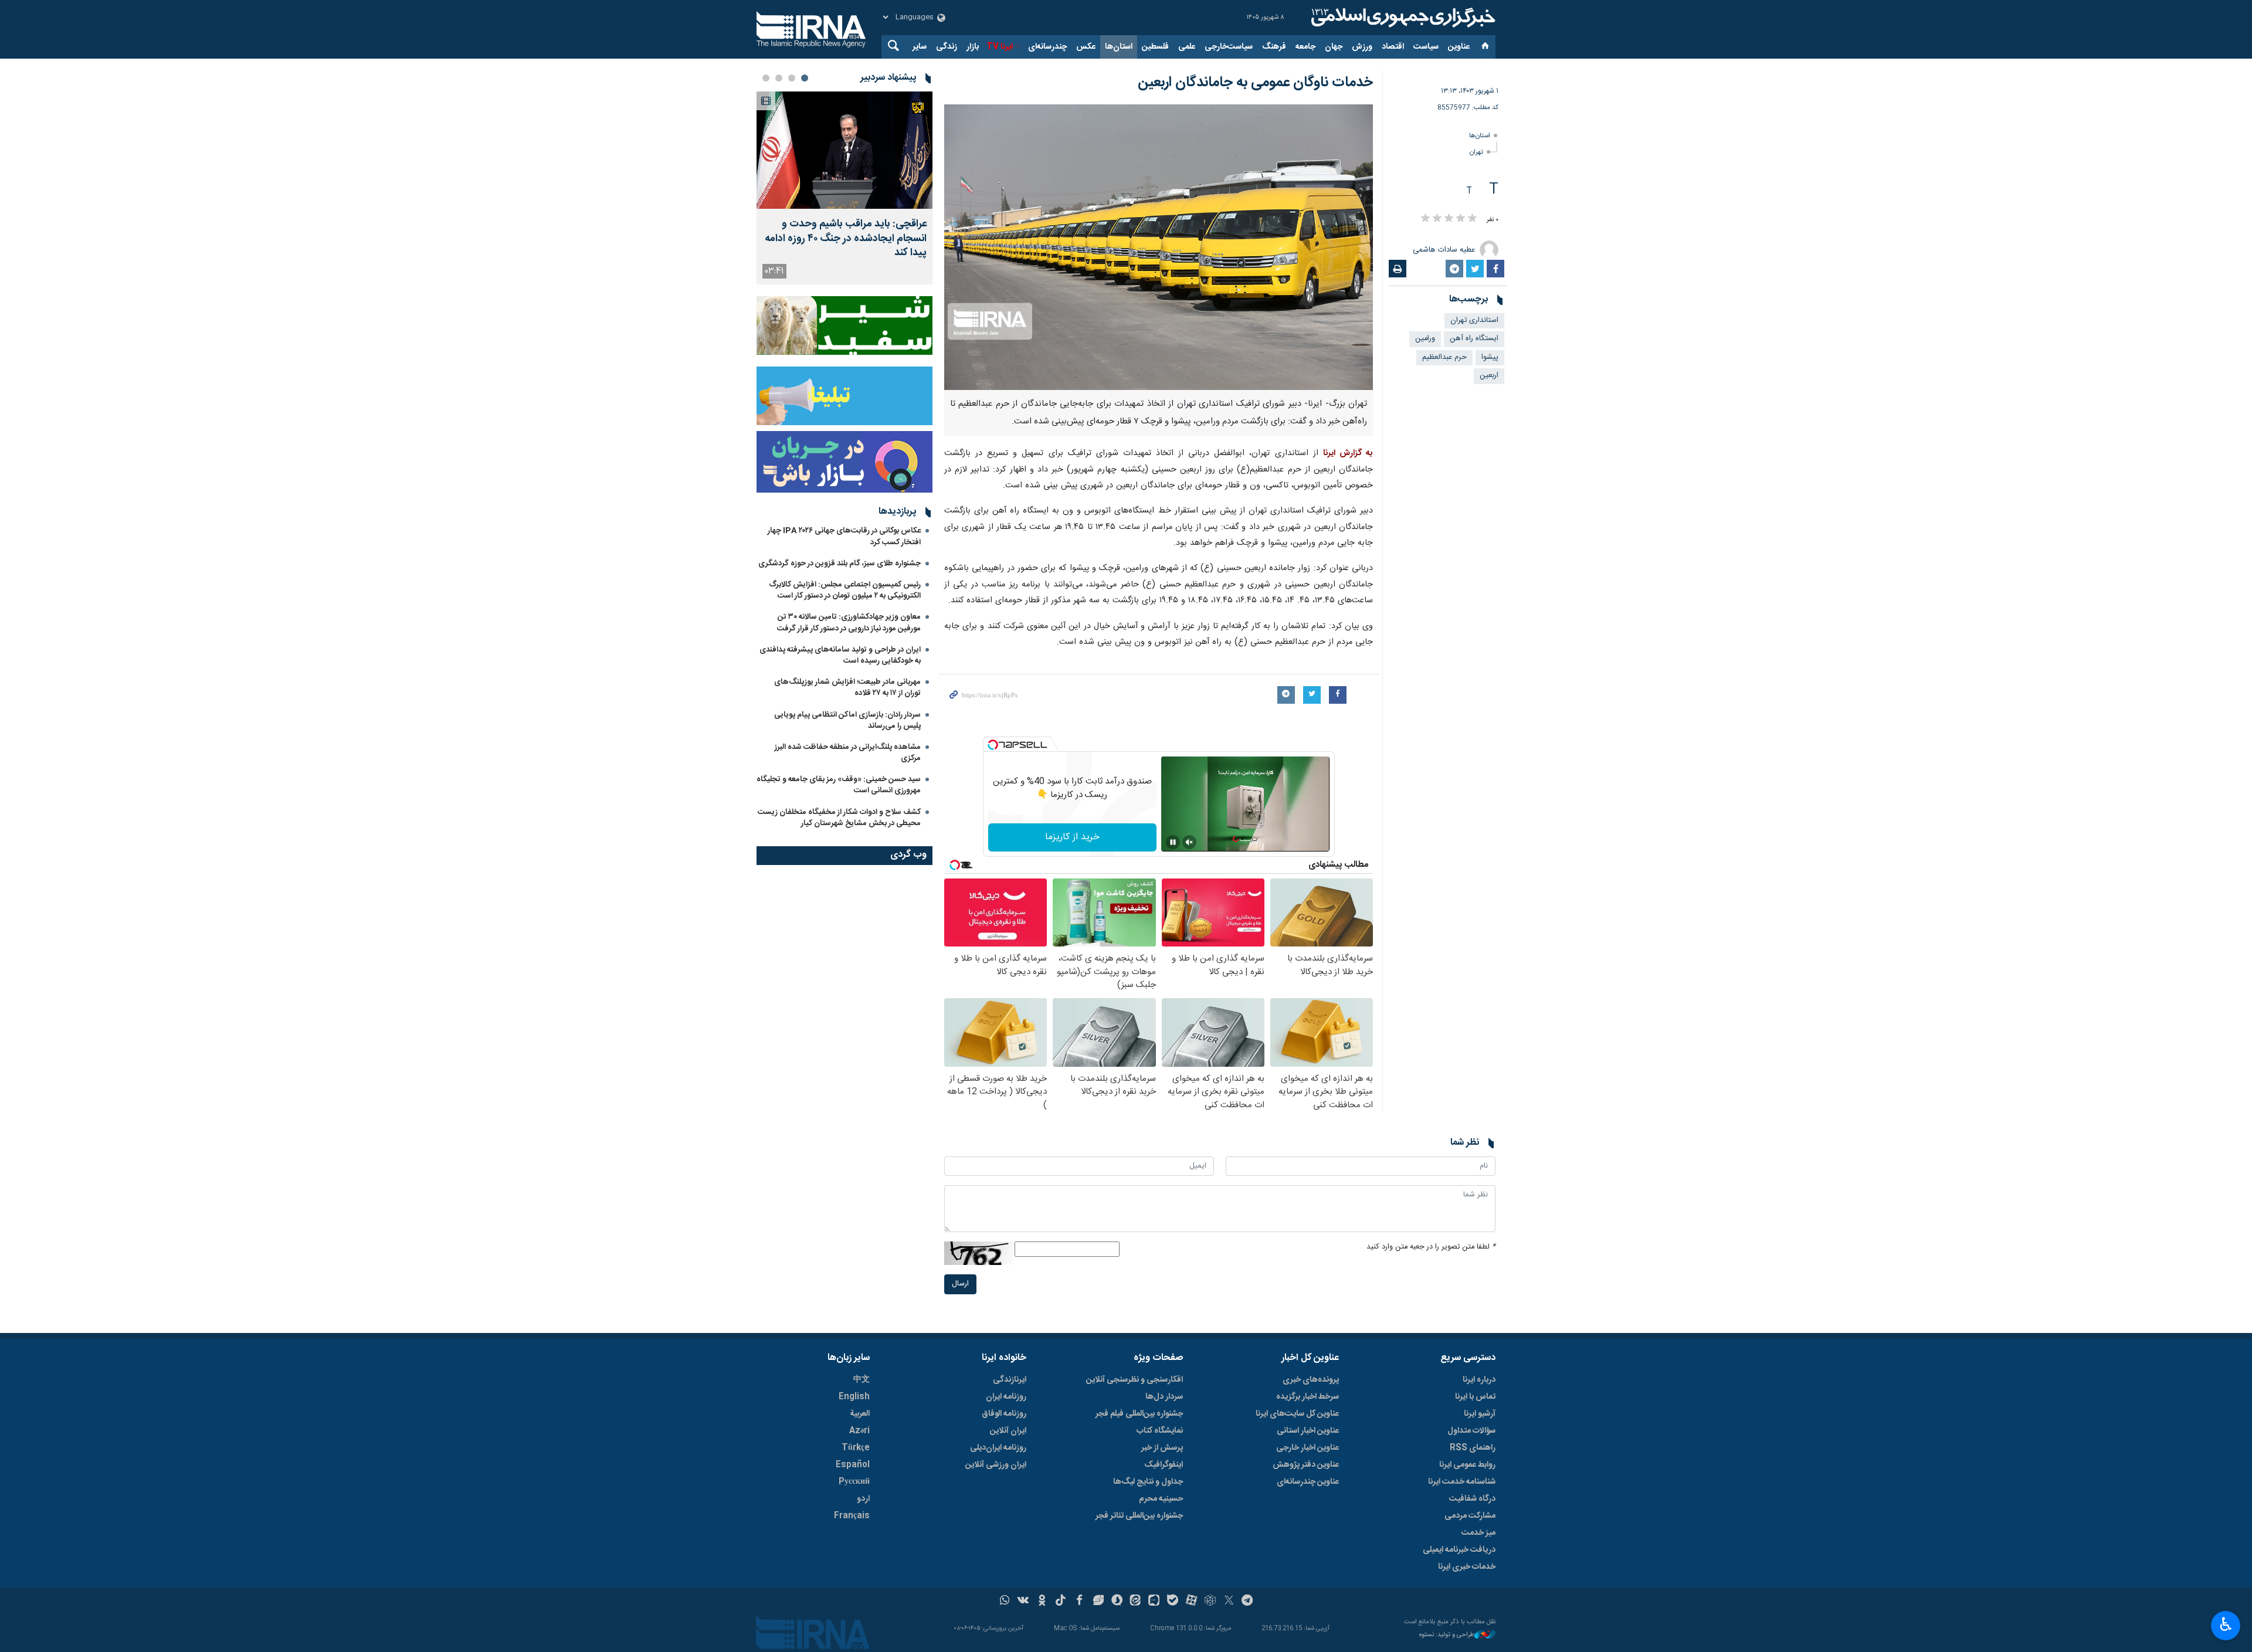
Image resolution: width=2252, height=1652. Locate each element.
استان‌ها (1119, 47)
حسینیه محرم (1161, 1499)
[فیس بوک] (1079, 1602)
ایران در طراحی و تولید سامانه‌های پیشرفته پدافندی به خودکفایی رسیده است (840, 655)
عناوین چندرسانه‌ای (1308, 1482)
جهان (1334, 47)
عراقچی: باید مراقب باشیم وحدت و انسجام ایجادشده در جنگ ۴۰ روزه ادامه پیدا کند (846, 239)
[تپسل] (993, 745)
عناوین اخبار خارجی (1308, 1448)
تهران (1476, 152)
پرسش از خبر (1162, 1448)
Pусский (854, 1482)
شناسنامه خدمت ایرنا (1462, 1482)
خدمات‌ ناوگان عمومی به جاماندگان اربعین (1255, 83)
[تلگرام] (1248, 1602)
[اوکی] (1042, 1602)
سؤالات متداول (1471, 1431)
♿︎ (2226, 1624)
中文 (862, 1380)
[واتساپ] (1005, 1602)
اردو (863, 1499)
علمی (1187, 47)
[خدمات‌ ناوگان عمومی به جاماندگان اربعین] (1159, 247)
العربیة (860, 1414)
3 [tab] (779, 78)
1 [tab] (805, 78)
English (854, 1397)
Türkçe (856, 1448)
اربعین (1489, 376)
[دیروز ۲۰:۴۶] (844, 150)
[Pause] (1173, 842)
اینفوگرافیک (1164, 1465)
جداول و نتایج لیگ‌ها (1148, 1482)
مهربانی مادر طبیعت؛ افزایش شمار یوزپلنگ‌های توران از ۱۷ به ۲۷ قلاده (847, 688)
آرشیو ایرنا (1480, 1414)
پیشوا (1490, 357)
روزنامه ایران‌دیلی (998, 1448)
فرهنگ (1274, 47)
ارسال (960, 1284)
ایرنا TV (1000, 47)
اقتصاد (1393, 47)
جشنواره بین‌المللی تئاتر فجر (1139, 1516)
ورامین (1425, 339)
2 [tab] (792, 78)
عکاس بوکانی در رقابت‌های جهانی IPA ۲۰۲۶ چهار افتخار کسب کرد (844, 536)
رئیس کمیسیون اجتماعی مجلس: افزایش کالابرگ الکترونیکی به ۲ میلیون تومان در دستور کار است (845, 590)
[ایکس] (1229, 1602)
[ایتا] (1136, 1602)
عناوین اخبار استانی (1308, 1431)
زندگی (947, 47)
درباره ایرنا (1479, 1380)
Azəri (859, 1431)
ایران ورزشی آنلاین (996, 1465)
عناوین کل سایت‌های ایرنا (1297, 1414)
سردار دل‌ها (1164, 1397)
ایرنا (1402, 18)
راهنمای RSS (1473, 1448)
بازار (973, 47)
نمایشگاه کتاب (1160, 1431)
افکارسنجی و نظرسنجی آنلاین (1135, 1380)
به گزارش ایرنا (1348, 453)
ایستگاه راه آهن (1474, 339)
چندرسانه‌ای (1047, 47)
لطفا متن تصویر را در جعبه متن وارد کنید (1431, 1247)
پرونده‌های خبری (1311, 1380)
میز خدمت (1478, 1533)
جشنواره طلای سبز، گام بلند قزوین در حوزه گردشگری (840, 564)
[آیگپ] (1154, 1602)
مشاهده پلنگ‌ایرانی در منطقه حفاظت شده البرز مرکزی (848, 753)
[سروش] (1117, 1602)
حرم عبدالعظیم (1444, 357)
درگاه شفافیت (1472, 1499)
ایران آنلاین (1008, 1431)
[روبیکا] (1210, 1602)
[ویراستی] (1098, 1602)
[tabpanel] (844, 188)
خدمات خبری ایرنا (1467, 1567)
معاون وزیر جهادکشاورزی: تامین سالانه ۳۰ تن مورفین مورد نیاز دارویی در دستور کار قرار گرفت (849, 623)
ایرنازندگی (1010, 1380)
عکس (1086, 47)
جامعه (1305, 47)
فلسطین (1155, 47)
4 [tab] (766, 78)
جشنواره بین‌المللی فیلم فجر (1139, 1414)
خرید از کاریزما (1072, 837)
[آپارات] (1191, 1602)
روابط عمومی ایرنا (1467, 1465)
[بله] (1173, 1602)
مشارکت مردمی (1470, 1516)
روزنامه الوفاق (1004, 1414)
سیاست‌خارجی (1229, 47)
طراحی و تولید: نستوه (1447, 1635)
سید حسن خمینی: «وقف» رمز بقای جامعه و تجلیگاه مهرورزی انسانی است (839, 785)
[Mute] (1189, 842)
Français (852, 1516)
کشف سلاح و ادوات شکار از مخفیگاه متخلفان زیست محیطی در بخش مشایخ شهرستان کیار (839, 818)
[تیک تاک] (1061, 1602)
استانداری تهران (1474, 320)
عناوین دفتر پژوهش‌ (1306, 1465)
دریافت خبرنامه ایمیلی (1459, 1550)
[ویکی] (1023, 1602)
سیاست (1426, 47)
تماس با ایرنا (1475, 1397)
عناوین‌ (1459, 47)
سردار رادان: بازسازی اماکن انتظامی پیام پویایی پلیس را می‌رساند (847, 720)
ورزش (1362, 47)
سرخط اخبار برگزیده (1308, 1397)
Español (853, 1465)
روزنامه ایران (1006, 1397)
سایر (920, 47)
